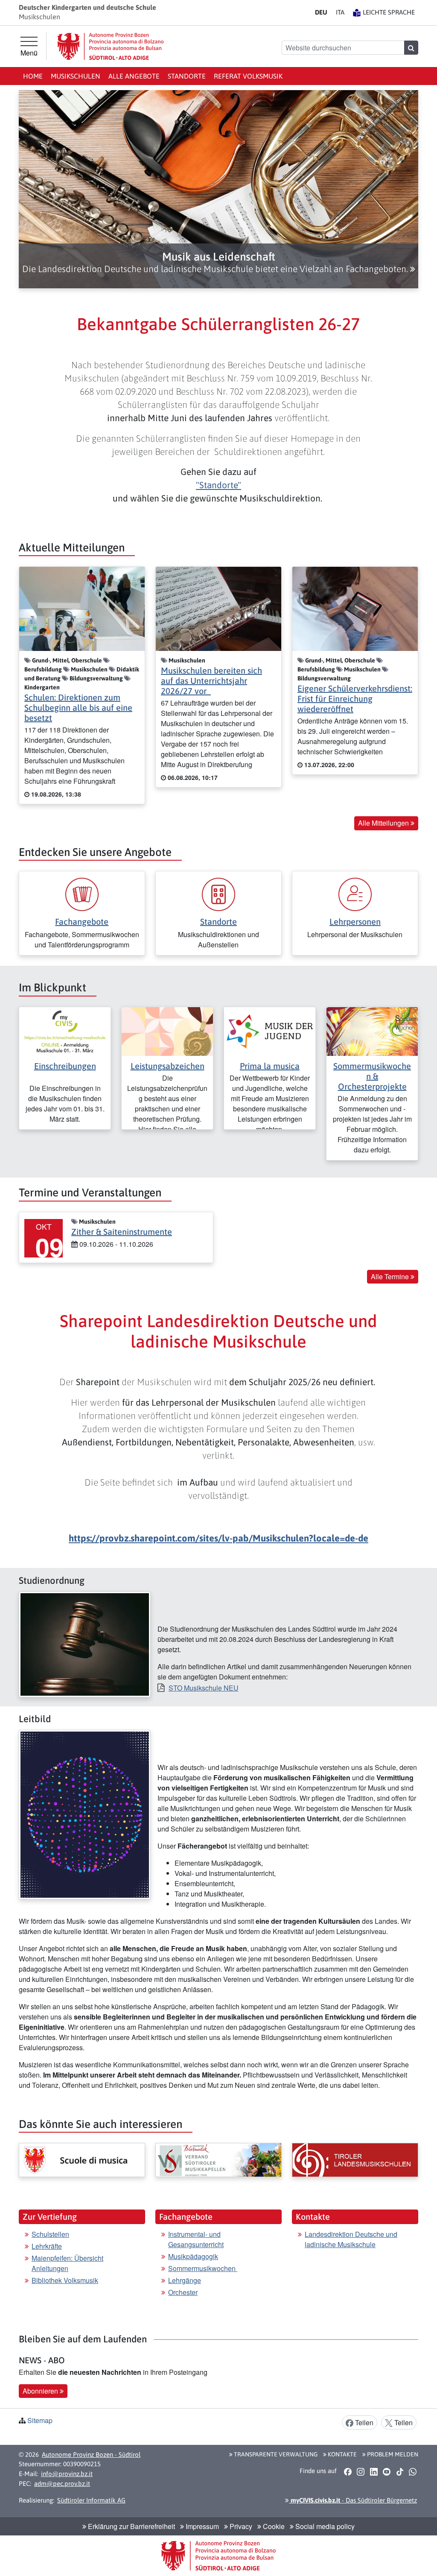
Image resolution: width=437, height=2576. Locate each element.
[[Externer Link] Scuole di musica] (82, 2160)
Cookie (273, 2526)
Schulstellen (50, 2234)
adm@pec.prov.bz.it (62, 2484)
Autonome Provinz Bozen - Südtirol (91, 2454)
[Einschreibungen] (65, 1030)
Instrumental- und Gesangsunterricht (196, 2239)
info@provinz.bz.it (67, 2474)
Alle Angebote (134, 76)
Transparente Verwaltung (275, 2454)
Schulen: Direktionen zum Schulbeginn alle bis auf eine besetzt (78, 708)
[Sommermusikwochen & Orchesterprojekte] (372, 1030)
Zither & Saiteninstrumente (122, 1232)
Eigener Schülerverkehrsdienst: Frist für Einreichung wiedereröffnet (355, 699)
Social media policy (324, 2526)
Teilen (363, 2422)
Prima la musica (270, 1066)
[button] (218, 263)
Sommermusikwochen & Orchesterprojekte (372, 1076)
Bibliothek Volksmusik (65, 2280)
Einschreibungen (65, 1066)
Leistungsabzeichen (168, 1066)
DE (321, 12)
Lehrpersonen (355, 922)
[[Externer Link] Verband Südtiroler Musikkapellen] (218, 2160)
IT (340, 12)
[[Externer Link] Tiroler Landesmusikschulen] (355, 2160)
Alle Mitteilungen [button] (384, 823)
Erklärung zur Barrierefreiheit (131, 2526)
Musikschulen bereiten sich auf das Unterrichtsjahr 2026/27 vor (211, 681)
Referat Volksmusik (248, 76)
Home (33, 76)
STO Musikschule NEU (204, 1688)
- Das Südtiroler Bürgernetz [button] (353, 2500)
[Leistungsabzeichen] (167, 1030)
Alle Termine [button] (391, 1276)
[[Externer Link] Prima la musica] (270, 1030)
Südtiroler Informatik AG (91, 2500)
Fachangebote (82, 922)
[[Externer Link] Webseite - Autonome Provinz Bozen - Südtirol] (111, 46)
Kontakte (342, 2454)
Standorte (187, 76)
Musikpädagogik (193, 2256)
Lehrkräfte (47, 2246)
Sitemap (40, 2420)
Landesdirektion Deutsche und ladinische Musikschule (351, 2239)
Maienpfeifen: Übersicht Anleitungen (67, 2263)
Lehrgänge (185, 2280)
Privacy (240, 2526)
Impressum (201, 2526)
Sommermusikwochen (203, 2268)
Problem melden (392, 2454)
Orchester (183, 2292)
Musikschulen (76, 76)
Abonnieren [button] (41, 2391)
